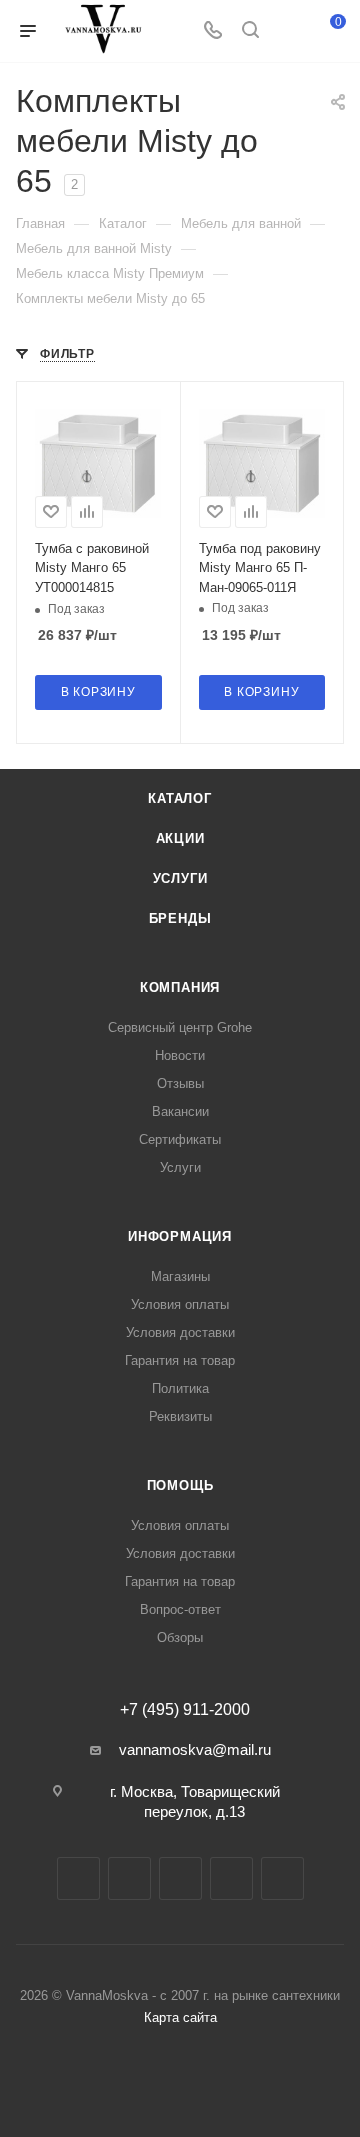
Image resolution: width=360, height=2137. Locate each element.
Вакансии (180, 1111)
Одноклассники (231, 1878)
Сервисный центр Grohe (180, 1027)
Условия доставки (180, 1332)
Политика (180, 1388)
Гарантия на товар (180, 1360)
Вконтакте (78, 1878)
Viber (282, 1878)
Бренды (180, 918)
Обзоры (180, 1637)
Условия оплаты (180, 1304)
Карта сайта (180, 2017)
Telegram (129, 1878)
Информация (180, 1236)
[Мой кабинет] (288, 31)
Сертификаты (180, 1139)
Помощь (180, 1485)
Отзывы (180, 1083)
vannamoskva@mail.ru (195, 1749)
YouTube (180, 1878)
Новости (180, 1055)
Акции (180, 838)
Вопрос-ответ (180, 1609)
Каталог (180, 798)
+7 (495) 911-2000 (185, 1710)
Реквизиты (180, 1416)
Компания (180, 987)
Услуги (180, 878)
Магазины (180, 1276)
